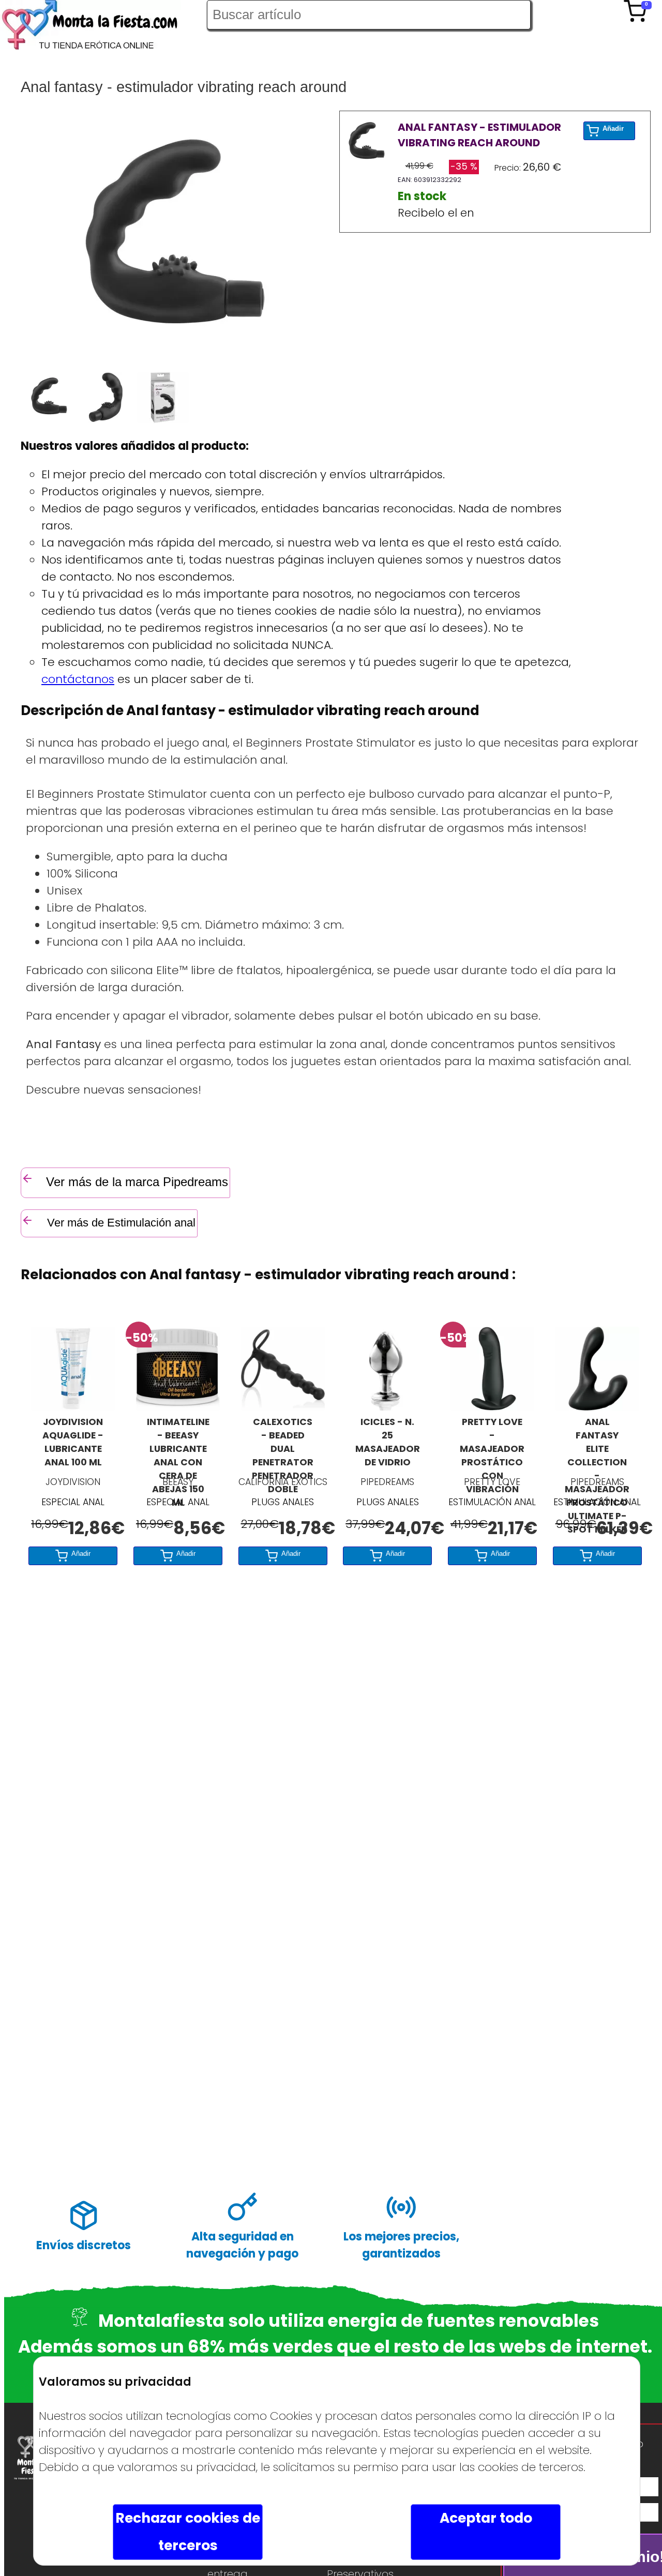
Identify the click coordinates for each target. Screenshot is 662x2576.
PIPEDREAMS (387, 1482)
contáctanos (78, 679)
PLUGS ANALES (283, 1502)
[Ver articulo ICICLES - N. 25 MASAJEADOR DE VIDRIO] (387, 1407)
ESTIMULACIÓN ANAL (492, 1502)
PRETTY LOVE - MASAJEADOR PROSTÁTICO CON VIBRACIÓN (492, 1443)
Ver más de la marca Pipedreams (137, 1182)
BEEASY (178, 1482)
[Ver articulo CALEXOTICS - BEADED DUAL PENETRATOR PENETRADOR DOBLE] (283, 1407)
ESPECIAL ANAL (73, 1502)
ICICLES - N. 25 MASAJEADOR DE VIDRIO (388, 1442)
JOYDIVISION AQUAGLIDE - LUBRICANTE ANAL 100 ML (73, 1442)
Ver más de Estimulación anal (120, 1223)
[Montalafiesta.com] (103, 27)
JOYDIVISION (73, 1482)
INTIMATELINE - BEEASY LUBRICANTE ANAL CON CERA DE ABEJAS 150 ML (178, 1443)
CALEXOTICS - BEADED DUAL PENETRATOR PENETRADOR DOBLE (283, 1443)
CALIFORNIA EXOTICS (283, 1482)
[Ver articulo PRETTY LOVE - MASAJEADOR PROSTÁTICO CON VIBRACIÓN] (492, 1407)
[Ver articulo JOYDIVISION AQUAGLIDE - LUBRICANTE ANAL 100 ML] (73, 1407)
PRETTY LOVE (492, 1482)
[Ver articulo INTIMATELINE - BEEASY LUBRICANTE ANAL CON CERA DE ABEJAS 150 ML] (178, 1407)
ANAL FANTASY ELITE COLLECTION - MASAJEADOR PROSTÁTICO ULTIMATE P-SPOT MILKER (597, 1443)
